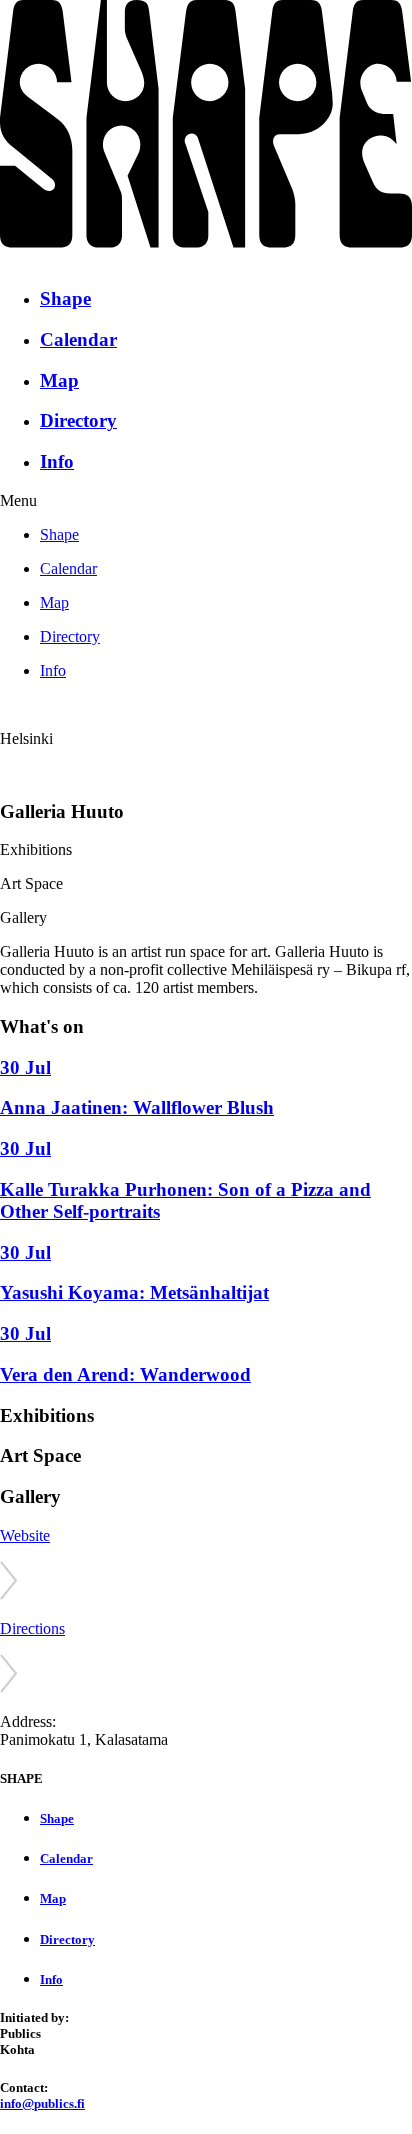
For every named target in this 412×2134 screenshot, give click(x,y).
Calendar (78, 339)
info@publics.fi (42, 2103)
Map (59, 380)
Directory (78, 420)
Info (57, 461)
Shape (65, 298)
